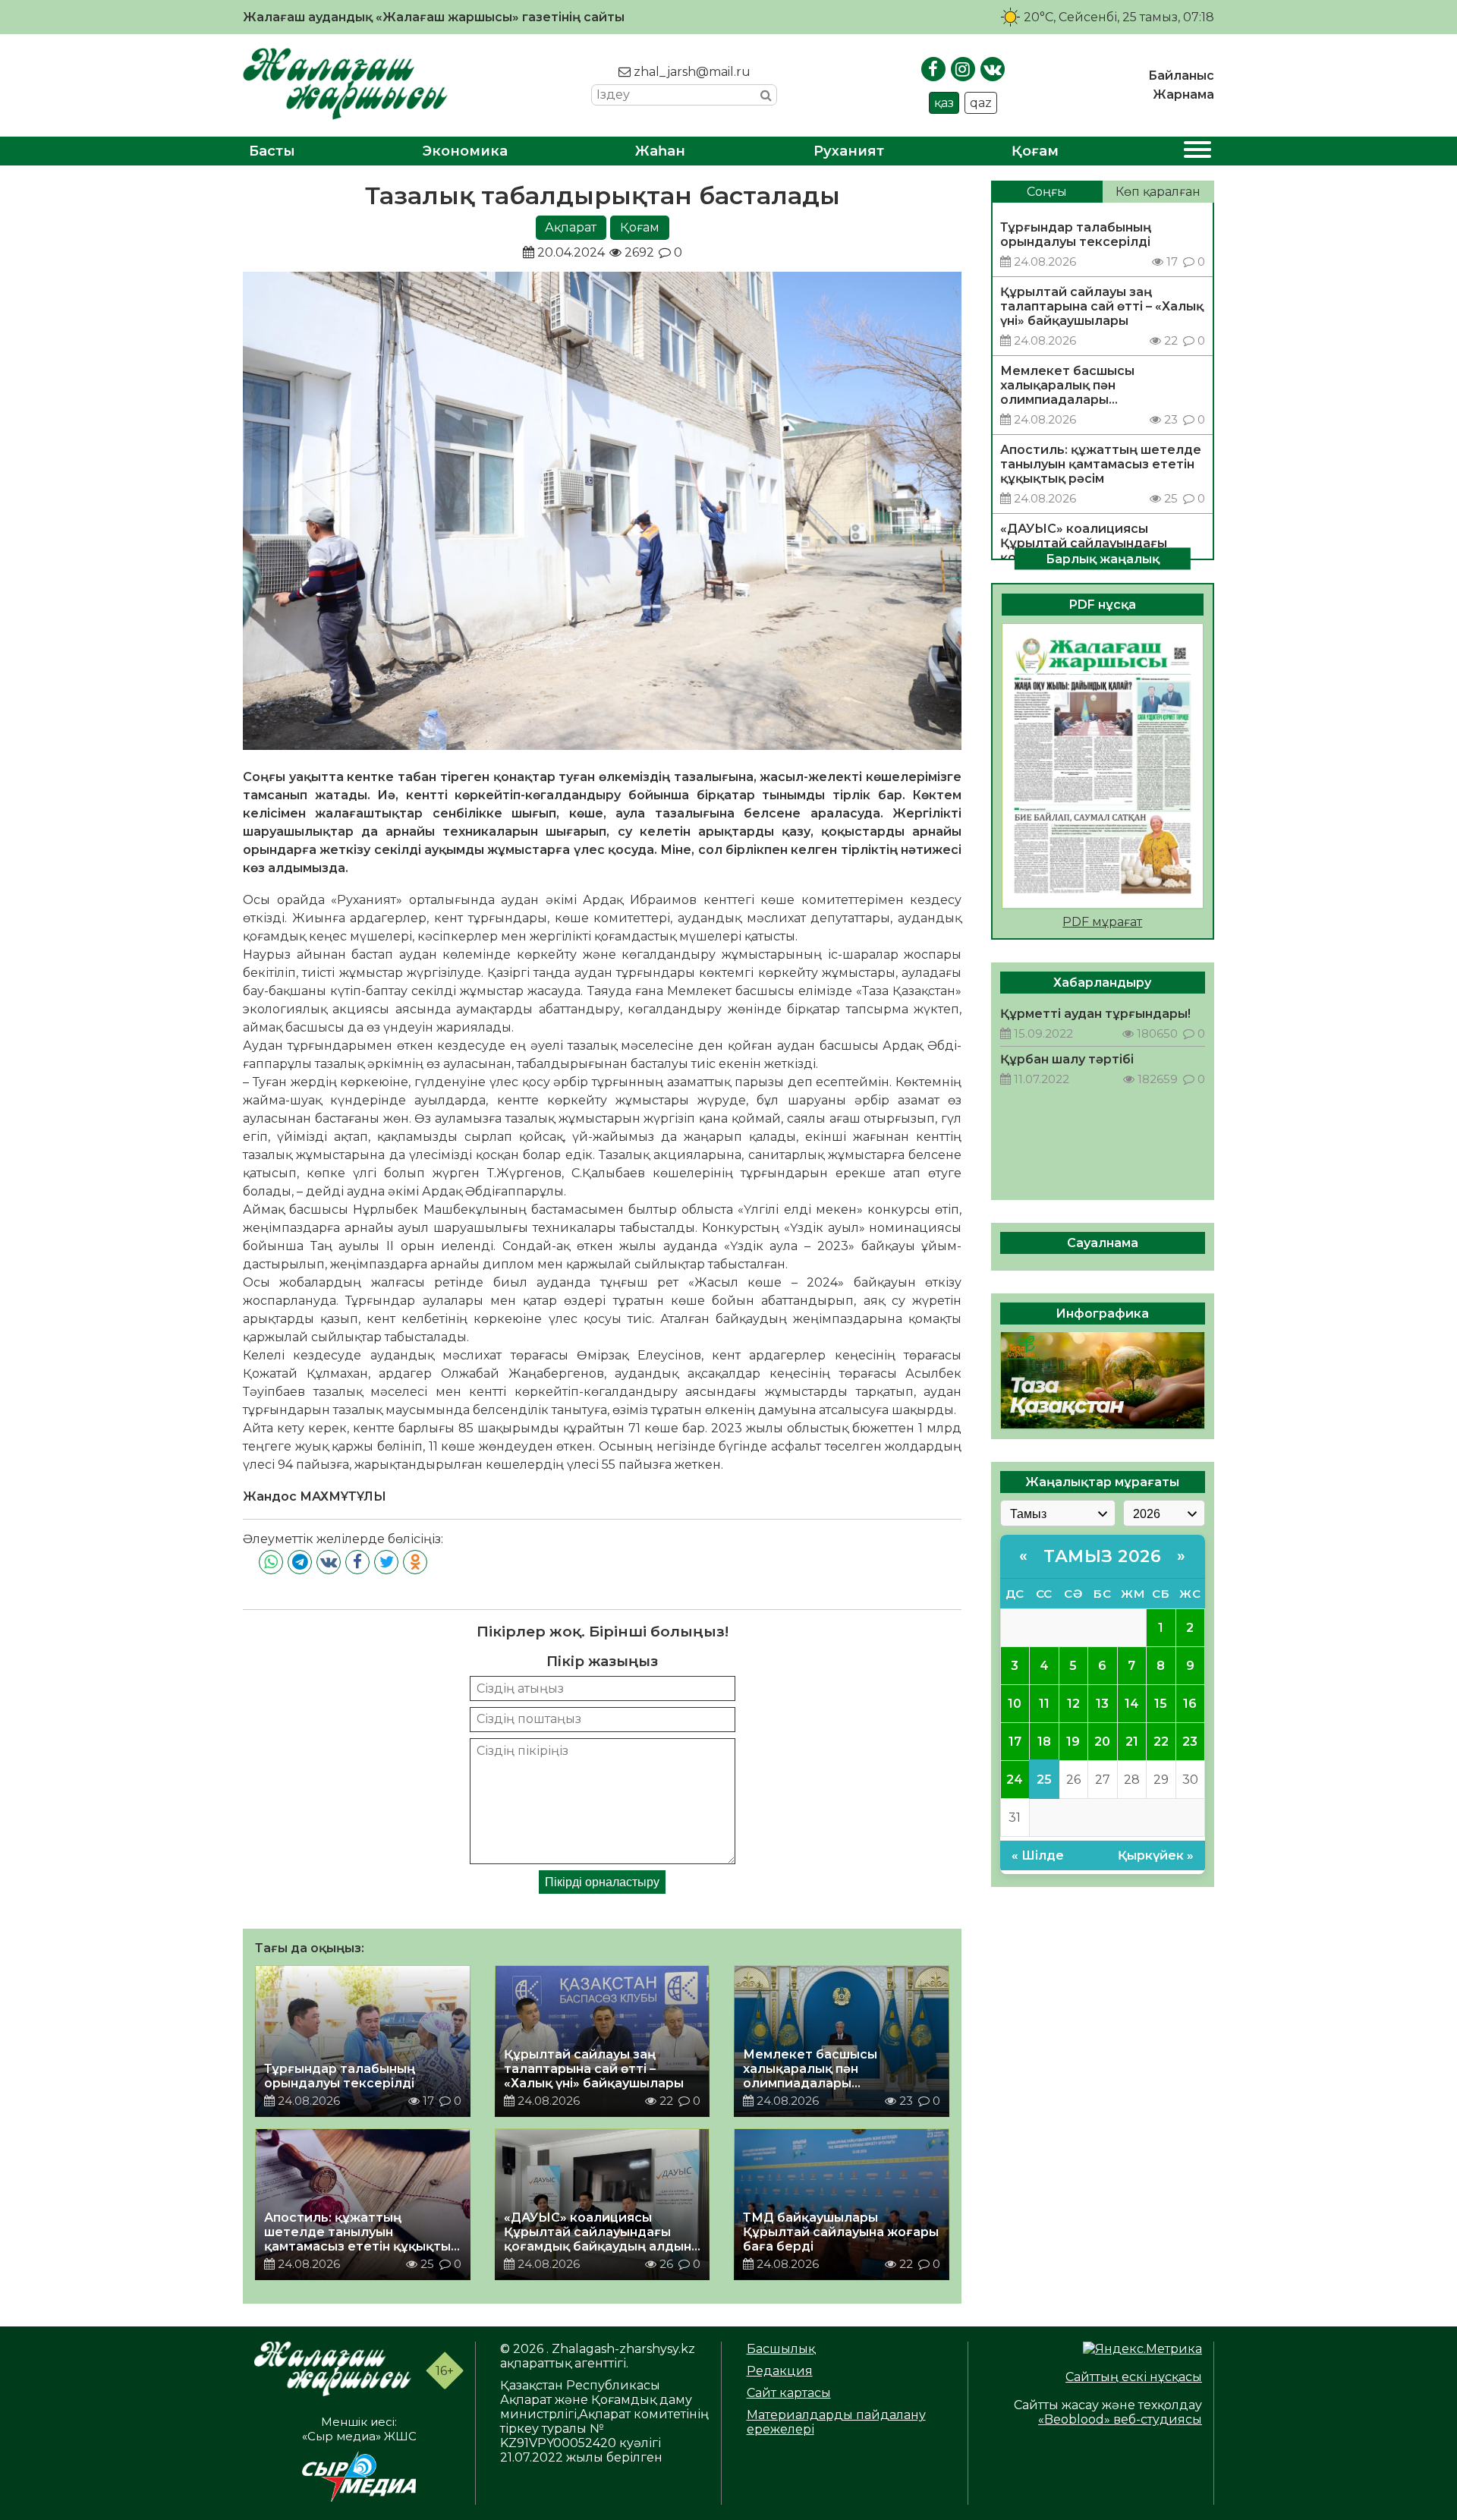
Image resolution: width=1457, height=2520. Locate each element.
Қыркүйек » (1156, 1855)
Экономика (465, 151)
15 (1161, 1703)
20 (1102, 1741)
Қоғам (1035, 151)
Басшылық (781, 2349)
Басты (272, 151)
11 (1044, 1703)
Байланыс (1181, 76)
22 (1161, 1741)
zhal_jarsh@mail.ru (691, 72)
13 (1102, 1703)
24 (1015, 1779)
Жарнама (1183, 94)
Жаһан (660, 151)
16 (1190, 1703)
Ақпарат (571, 227)
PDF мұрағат (1102, 921)
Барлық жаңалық (1103, 558)
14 (1132, 1703)
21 (1132, 1741)
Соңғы (1047, 192)
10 (1015, 1703)
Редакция (780, 2371)
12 (1073, 1703)
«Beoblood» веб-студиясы (1120, 2419)
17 (1015, 1741)
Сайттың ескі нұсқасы (1134, 2377)
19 (1073, 1741)
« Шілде (1038, 1855)
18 (1044, 1741)
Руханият (849, 151)
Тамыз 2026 (1102, 1556)
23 (1190, 1741)
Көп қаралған (1158, 192)
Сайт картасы (789, 2393)
